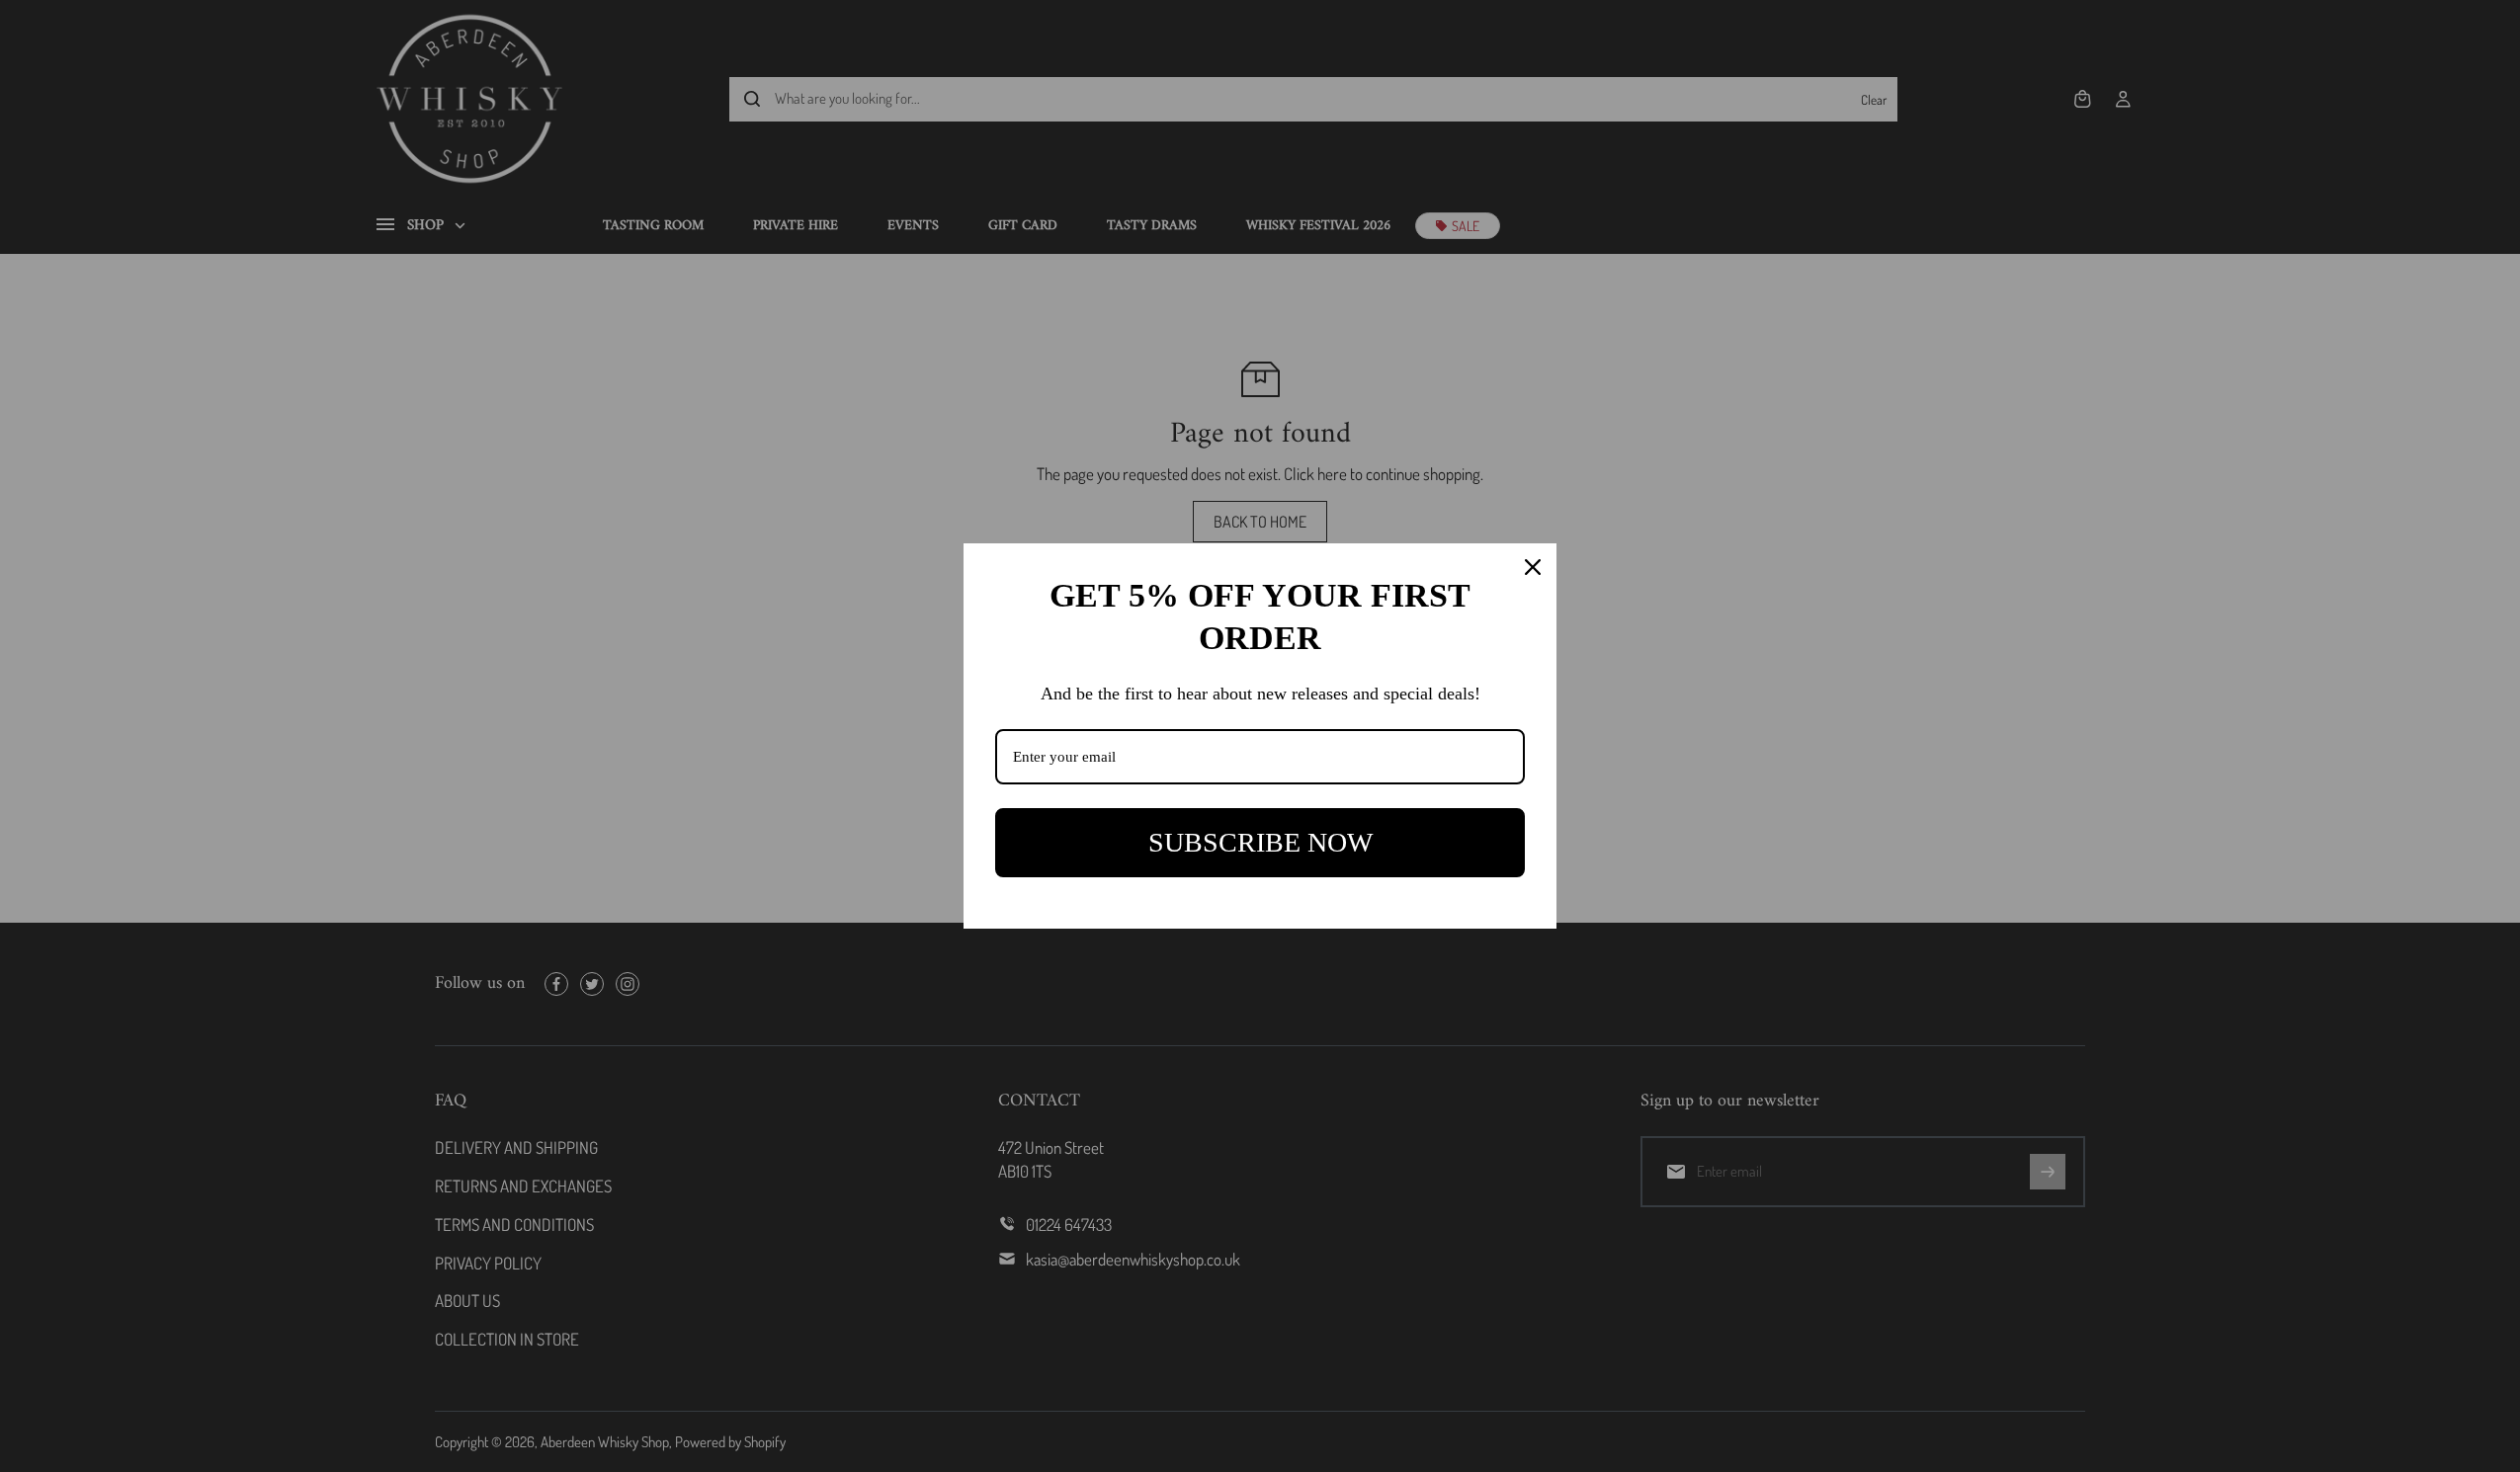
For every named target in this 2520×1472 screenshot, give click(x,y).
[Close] (1533, 567)
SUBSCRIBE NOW (1260, 842)
